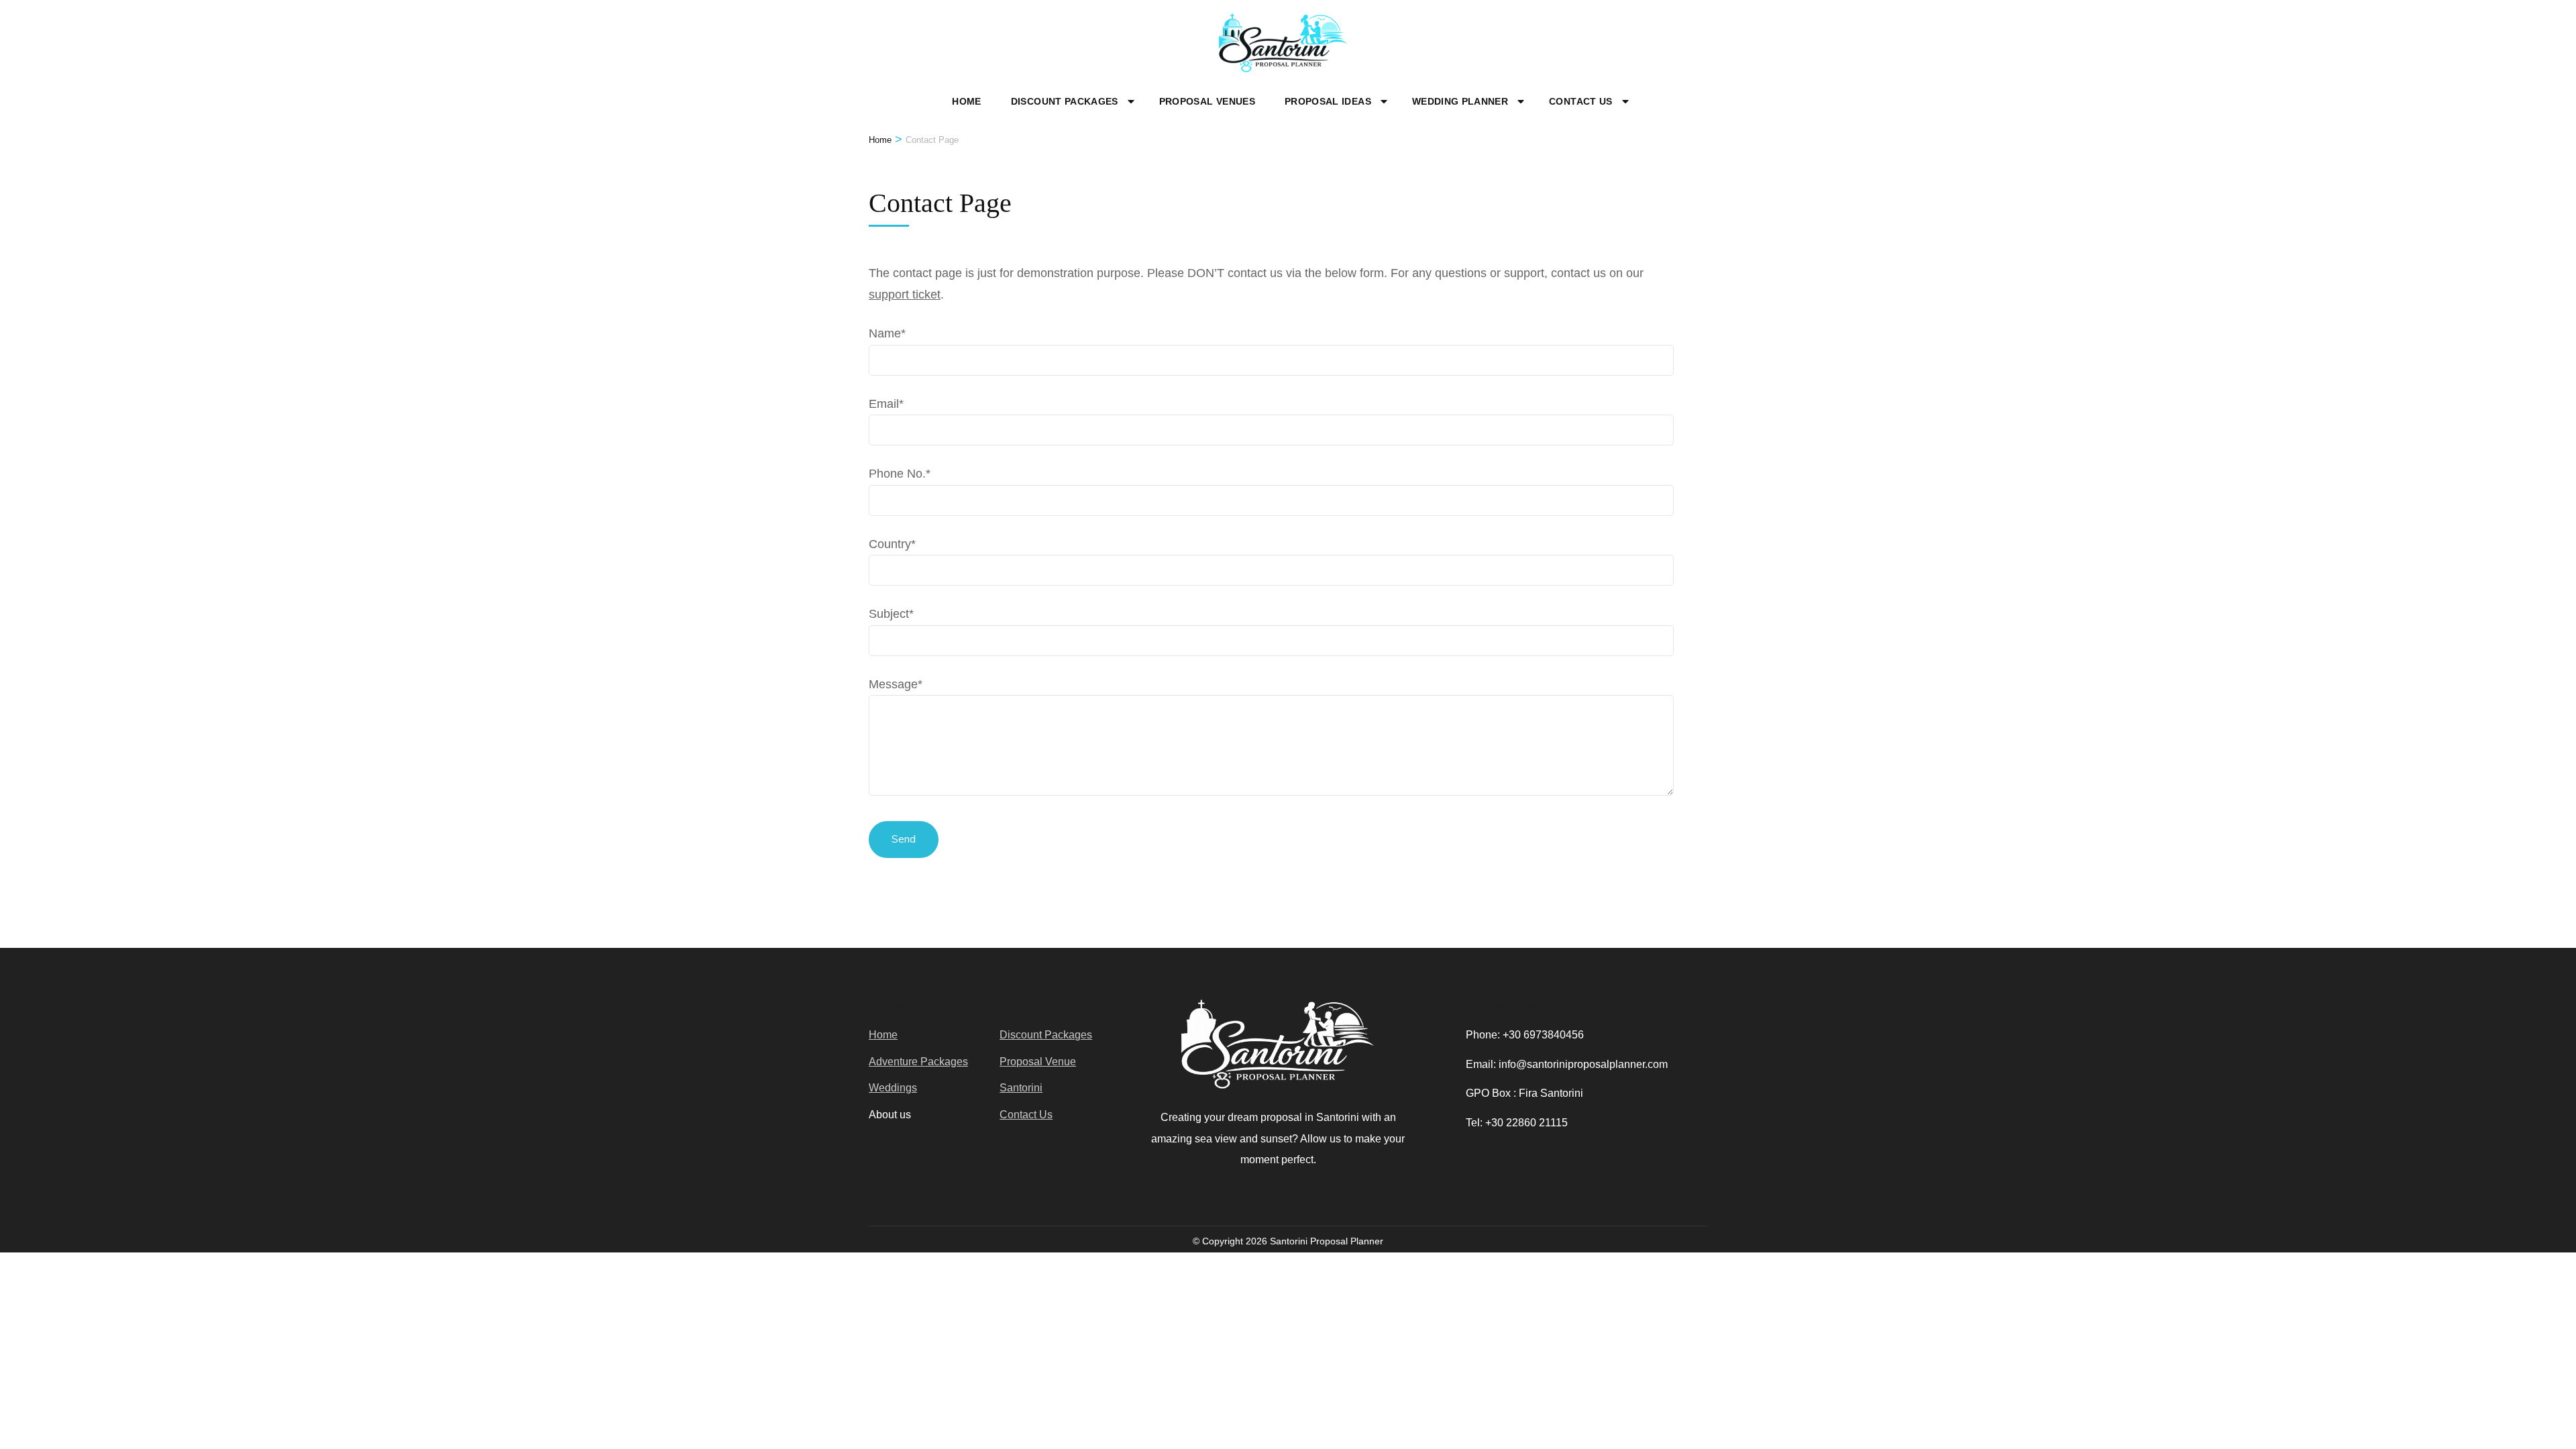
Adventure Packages (918, 1062)
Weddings (893, 1088)
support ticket (905, 294)
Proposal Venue (1038, 1062)
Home (966, 101)
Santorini (1021, 1088)
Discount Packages (1065, 101)
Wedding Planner (1460, 101)
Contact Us (1581, 101)
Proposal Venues (1207, 101)
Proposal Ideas (1328, 101)
